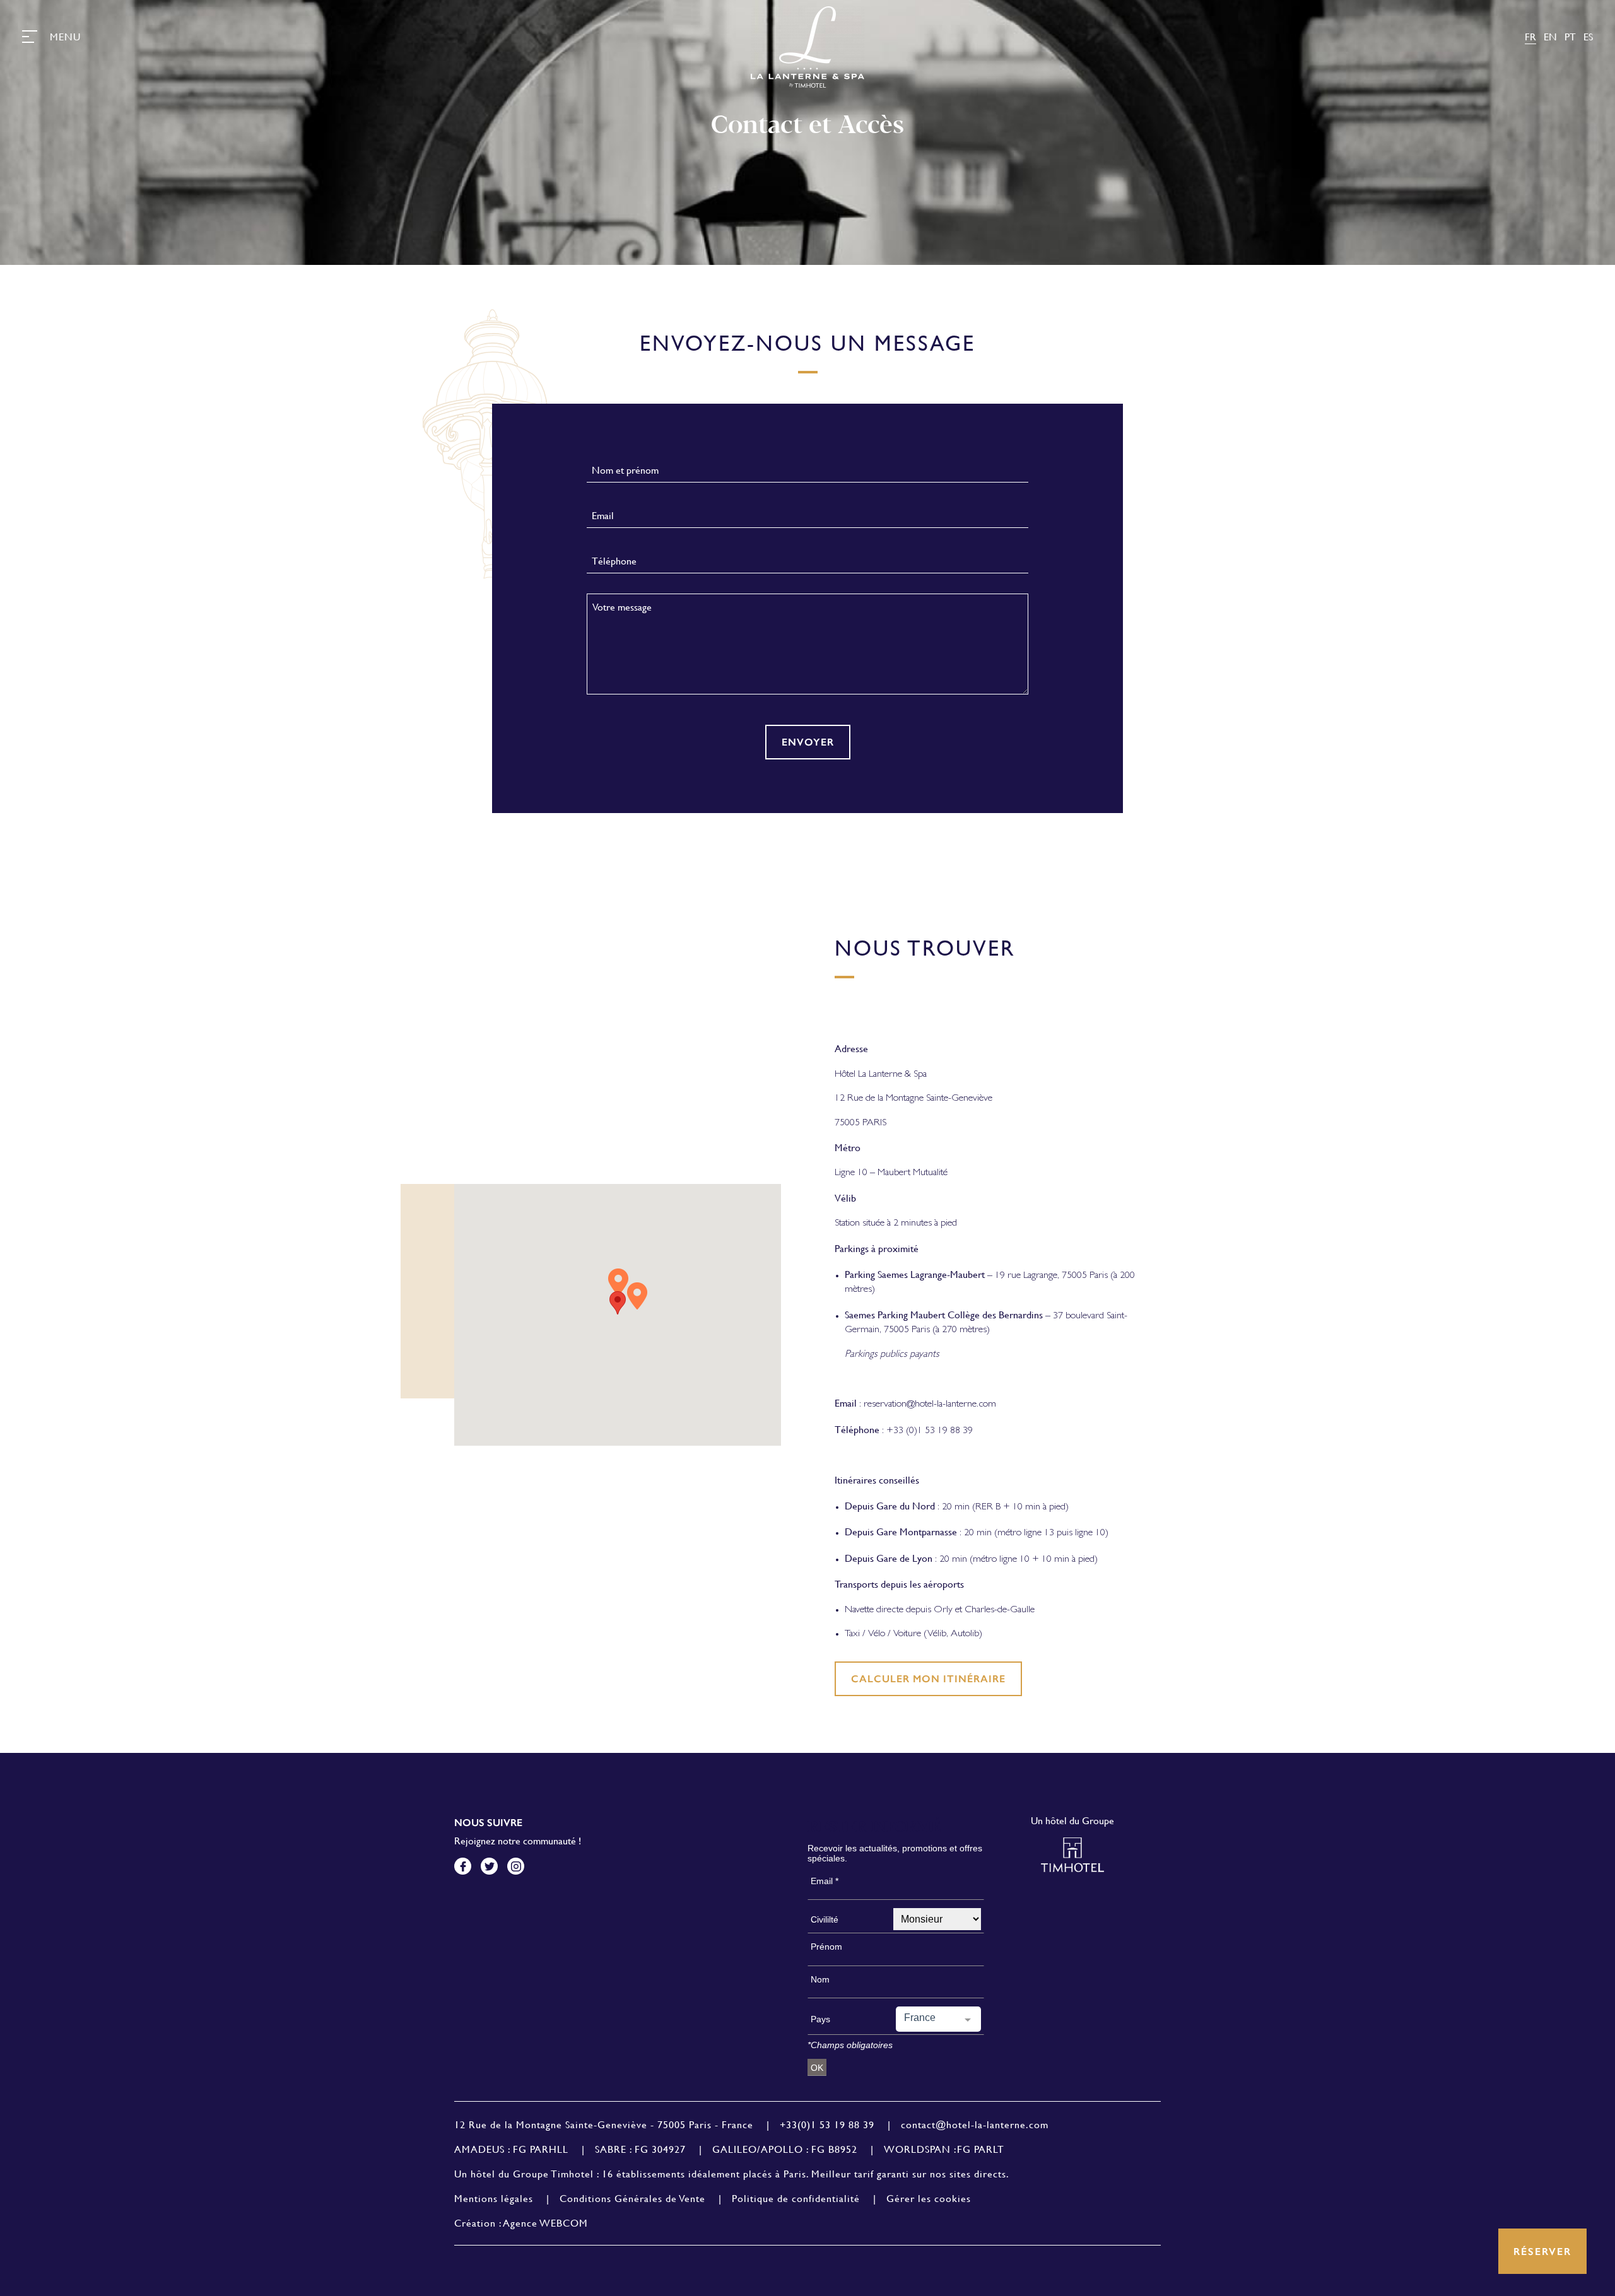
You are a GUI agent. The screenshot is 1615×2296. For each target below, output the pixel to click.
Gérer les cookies (929, 2198)
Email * (825, 1881)
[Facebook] (463, 1866)
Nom (820, 1979)
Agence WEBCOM (546, 2223)
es (1588, 36)
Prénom (826, 1947)
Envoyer (808, 742)
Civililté (825, 1919)
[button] (618, 1303)
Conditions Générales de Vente (632, 2198)
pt (1570, 36)
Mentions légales (494, 2198)
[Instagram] (516, 1866)
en (1550, 36)
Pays (820, 2019)
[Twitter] (489, 1866)
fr (1530, 36)
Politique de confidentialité (796, 2198)
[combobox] (938, 2019)
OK (817, 2068)
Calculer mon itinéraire (928, 1679)
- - (604, 2124)
